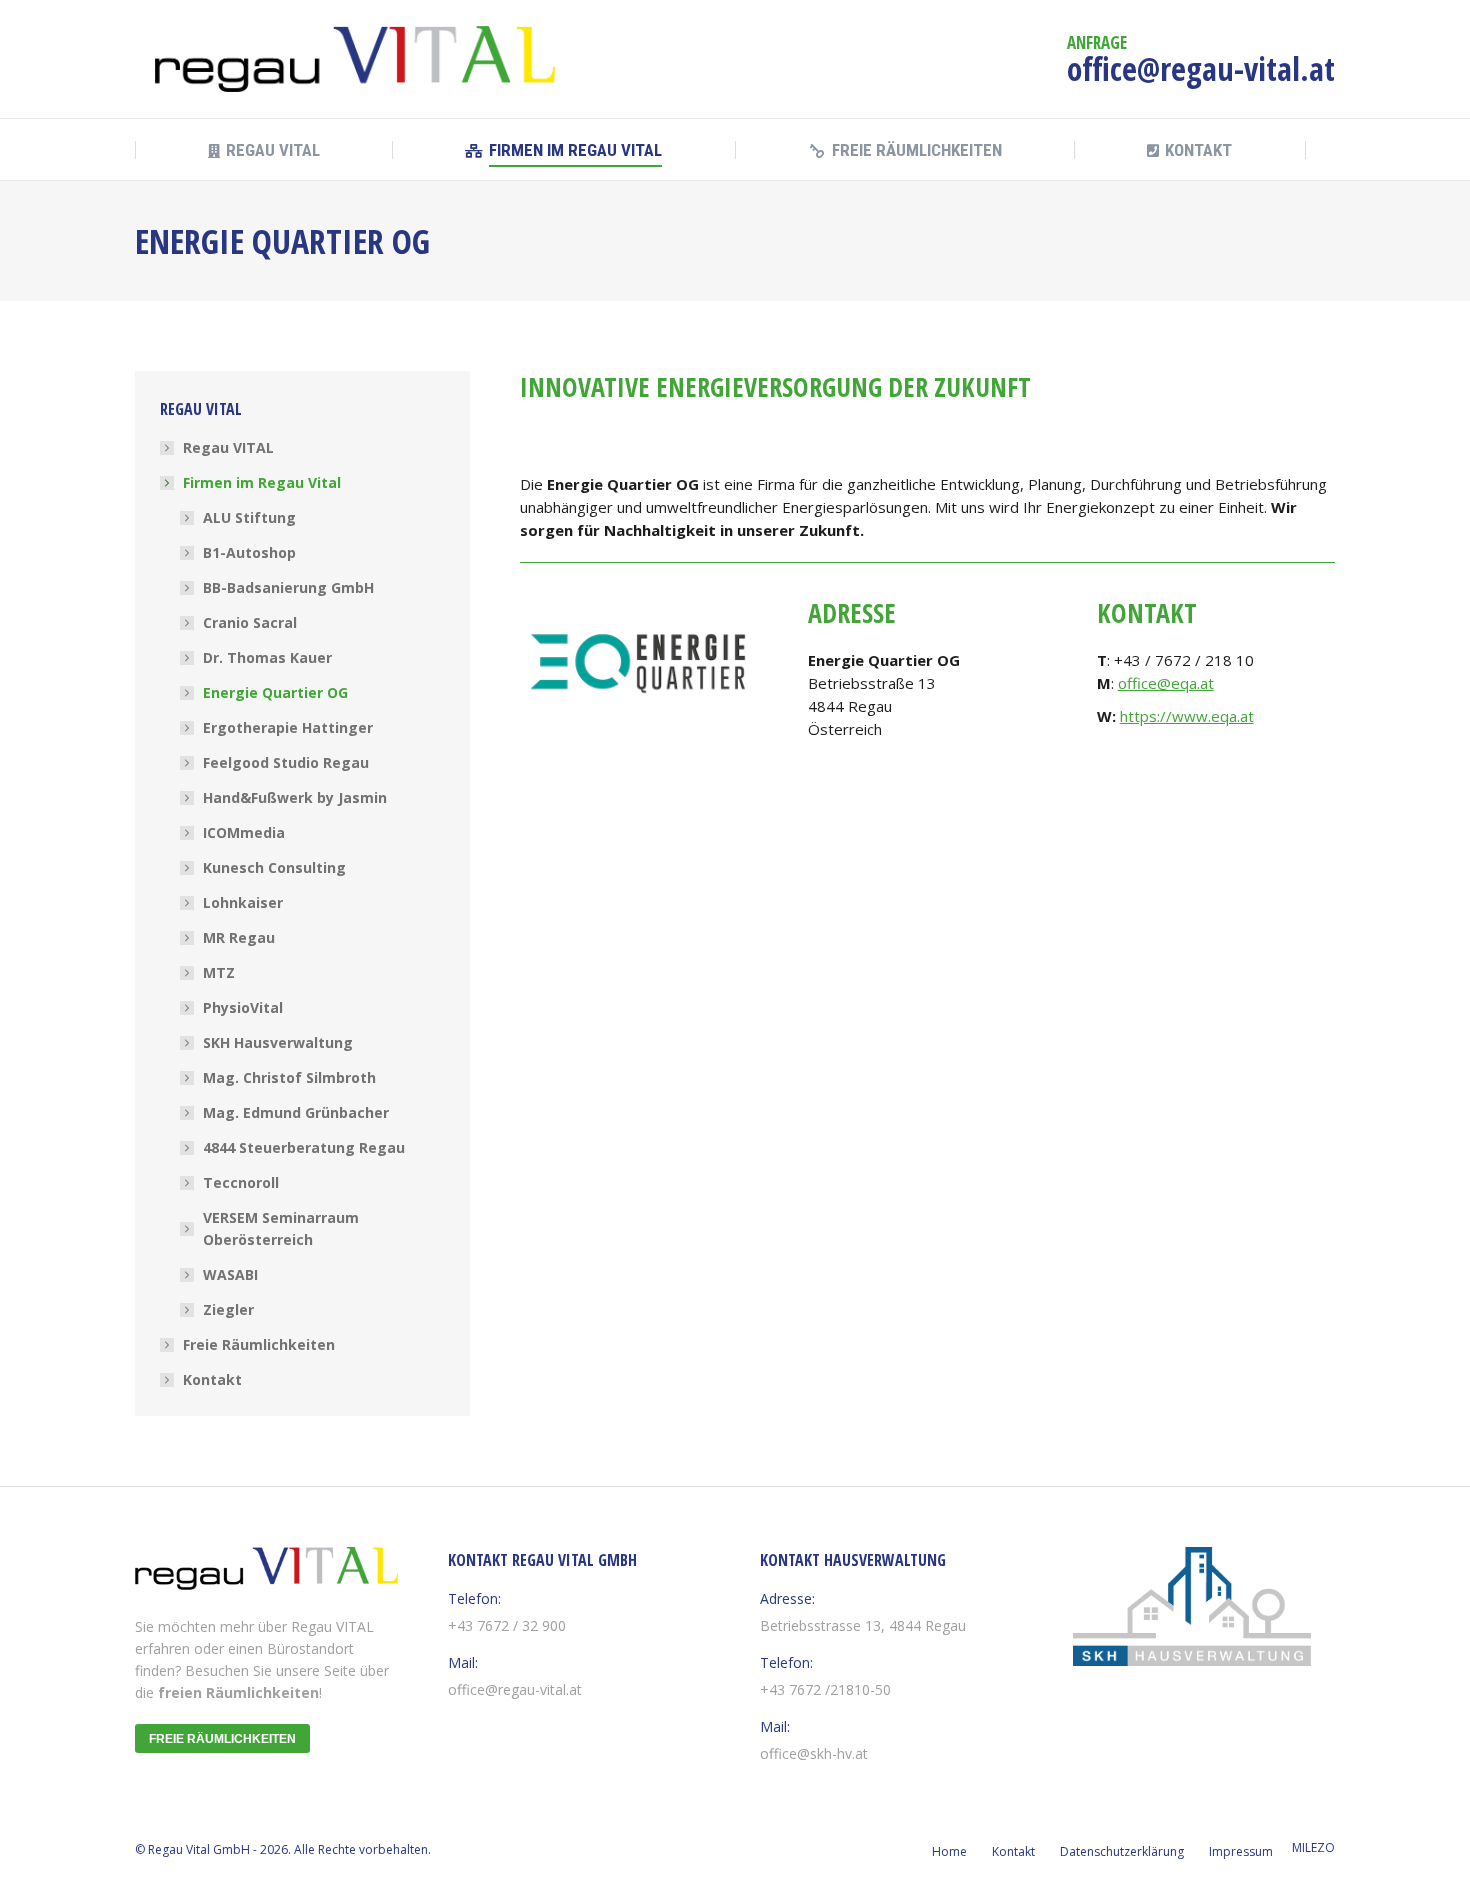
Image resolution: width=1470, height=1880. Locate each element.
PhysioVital (243, 1007)
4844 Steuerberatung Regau (304, 1147)
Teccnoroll (241, 1182)
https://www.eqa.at (1187, 716)
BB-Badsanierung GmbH (288, 587)
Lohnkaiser (243, 902)
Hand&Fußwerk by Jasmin (295, 797)
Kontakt (212, 1379)
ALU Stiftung (249, 517)
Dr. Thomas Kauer (267, 657)
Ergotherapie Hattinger (288, 727)
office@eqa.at (1166, 683)
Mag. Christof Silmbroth (289, 1077)
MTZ (219, 972)
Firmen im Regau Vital (262, 482)
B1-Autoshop (249, 552)
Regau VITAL (228, 447)
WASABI (230, 1274)
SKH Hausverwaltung (278, 1042)
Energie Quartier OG (275, 692)
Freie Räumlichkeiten (259, 1344)
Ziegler (228, 1309)
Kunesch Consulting (274, 867)
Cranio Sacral (250, 622)
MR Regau (239, 937)
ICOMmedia (244, 832)
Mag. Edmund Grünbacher (296, 1112)
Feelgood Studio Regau (286, 762)
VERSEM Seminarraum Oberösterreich (281, 1228)
